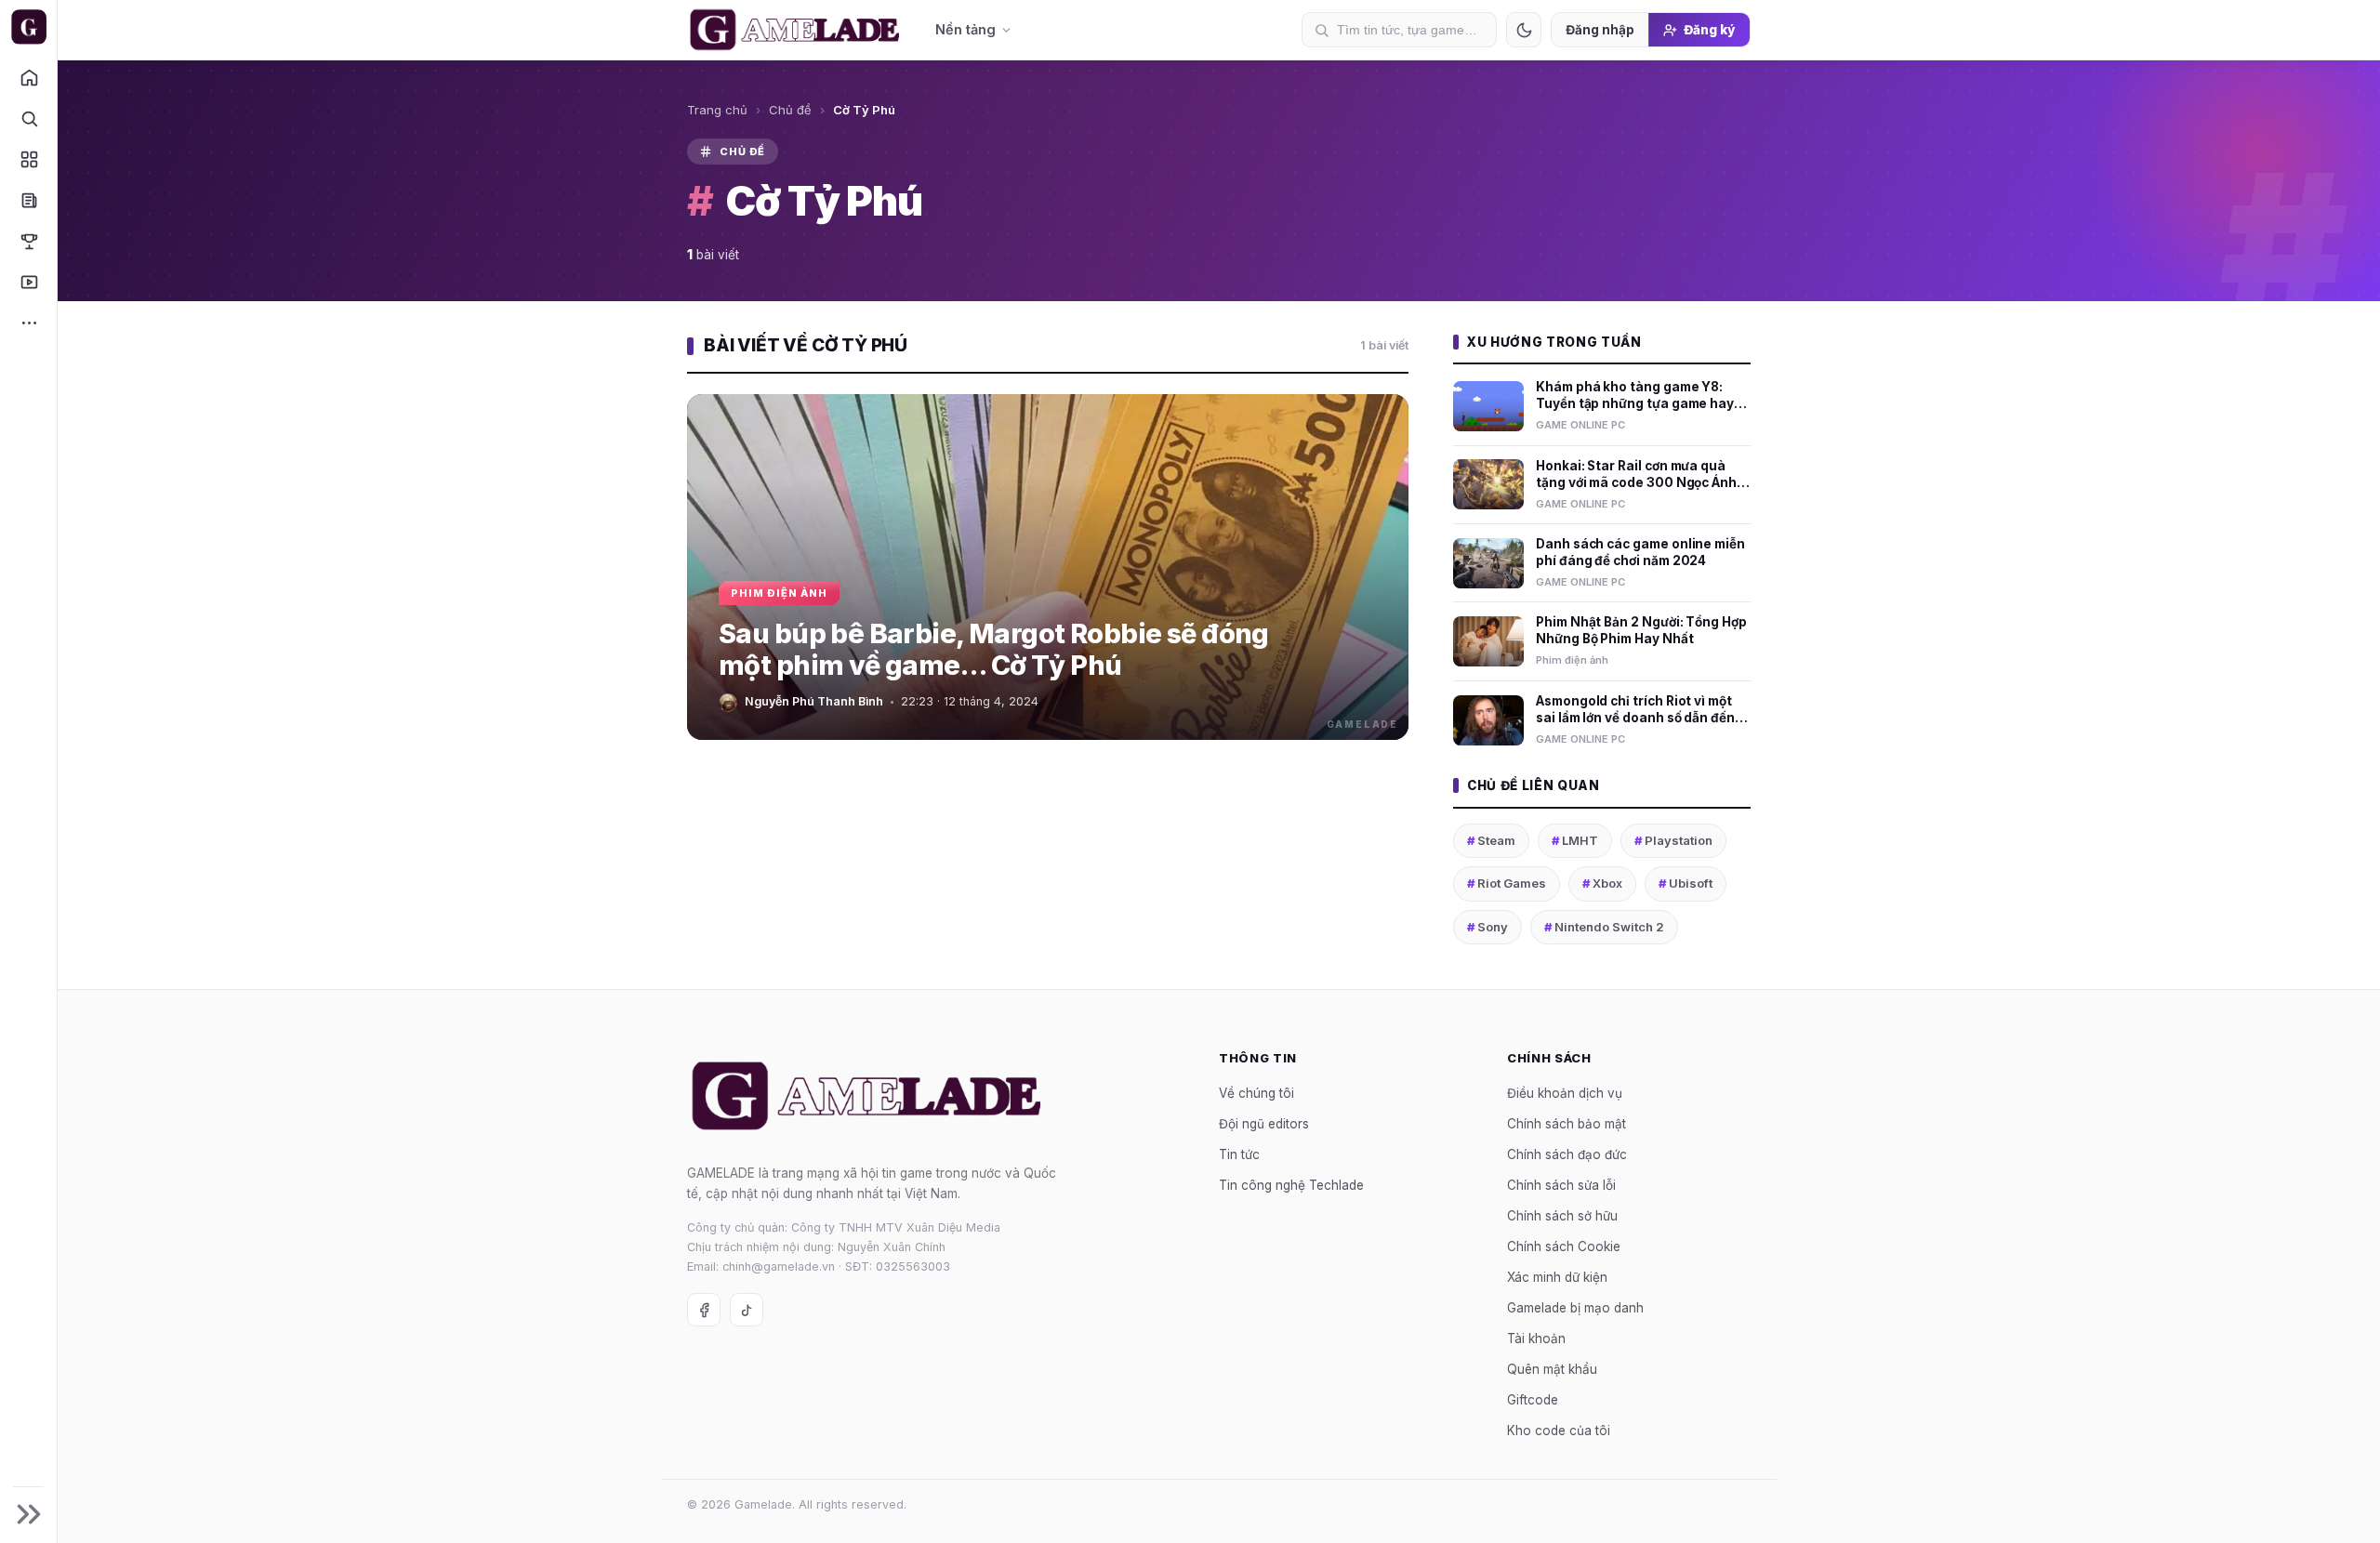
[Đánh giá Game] (28, 159)
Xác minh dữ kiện (1557, 1277)
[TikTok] (747, 1310)
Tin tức (1239, 1154)
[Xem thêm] (28, 323)
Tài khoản (1536, 1339)
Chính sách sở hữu (1562, 1216)
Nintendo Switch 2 (1604, 927)
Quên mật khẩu (1552, 1369)
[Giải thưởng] (28, 241)
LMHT (1575, 840)
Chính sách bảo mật (1567, 1124)
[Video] (28, 282)
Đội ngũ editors (1264, 1124)
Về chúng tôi (1256, 1093)
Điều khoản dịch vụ (1565, 1093)
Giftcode (1533, 1400)
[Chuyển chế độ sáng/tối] (1524, 30)
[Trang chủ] (28, 77)
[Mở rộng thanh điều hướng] (28, 1514)
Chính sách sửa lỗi (1561, 1185)
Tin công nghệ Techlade (1291, 1185)
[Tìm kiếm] (28, 118)
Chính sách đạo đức (1567, 1154)
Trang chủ (717, 110)
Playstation (1673, 840)
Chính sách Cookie (1564, 1246)
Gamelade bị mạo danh (1575, 1308)
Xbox (1602, 883)
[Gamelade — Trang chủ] (28, 27)
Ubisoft (1686, 883)
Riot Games (1507, 883)
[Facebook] (704, 1310)
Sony (1487, 927)
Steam (1491, 840)
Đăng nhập (1600, 30)
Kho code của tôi (1559, 1431)
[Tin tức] (28, 200)
